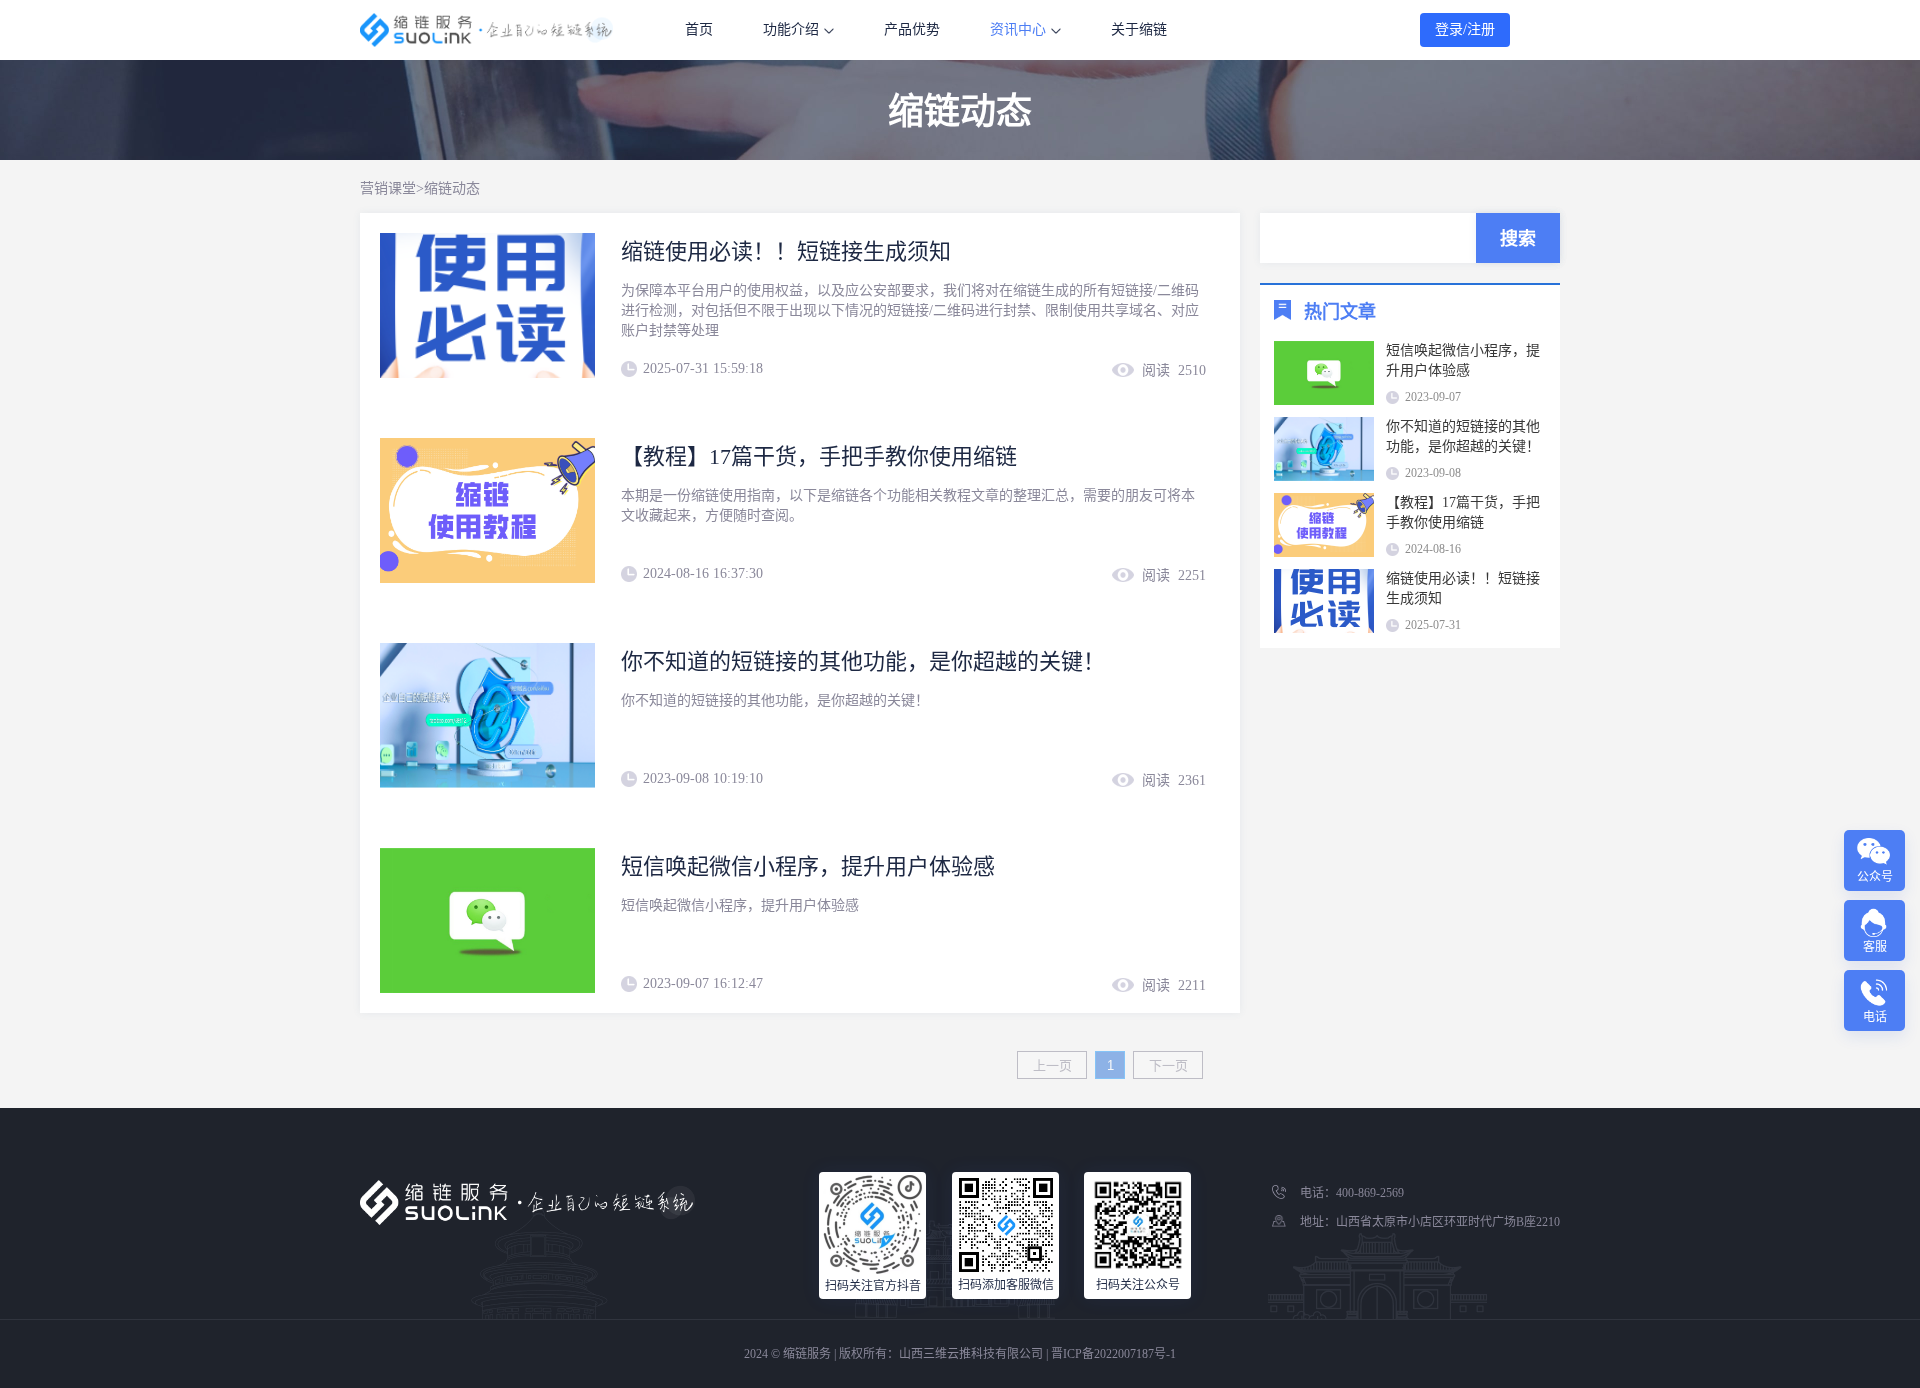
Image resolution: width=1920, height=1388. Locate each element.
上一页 (1052, 1065)
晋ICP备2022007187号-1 (1113, 1354)
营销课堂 (388, 188)
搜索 (1518, 239)
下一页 (1168, 1065)
